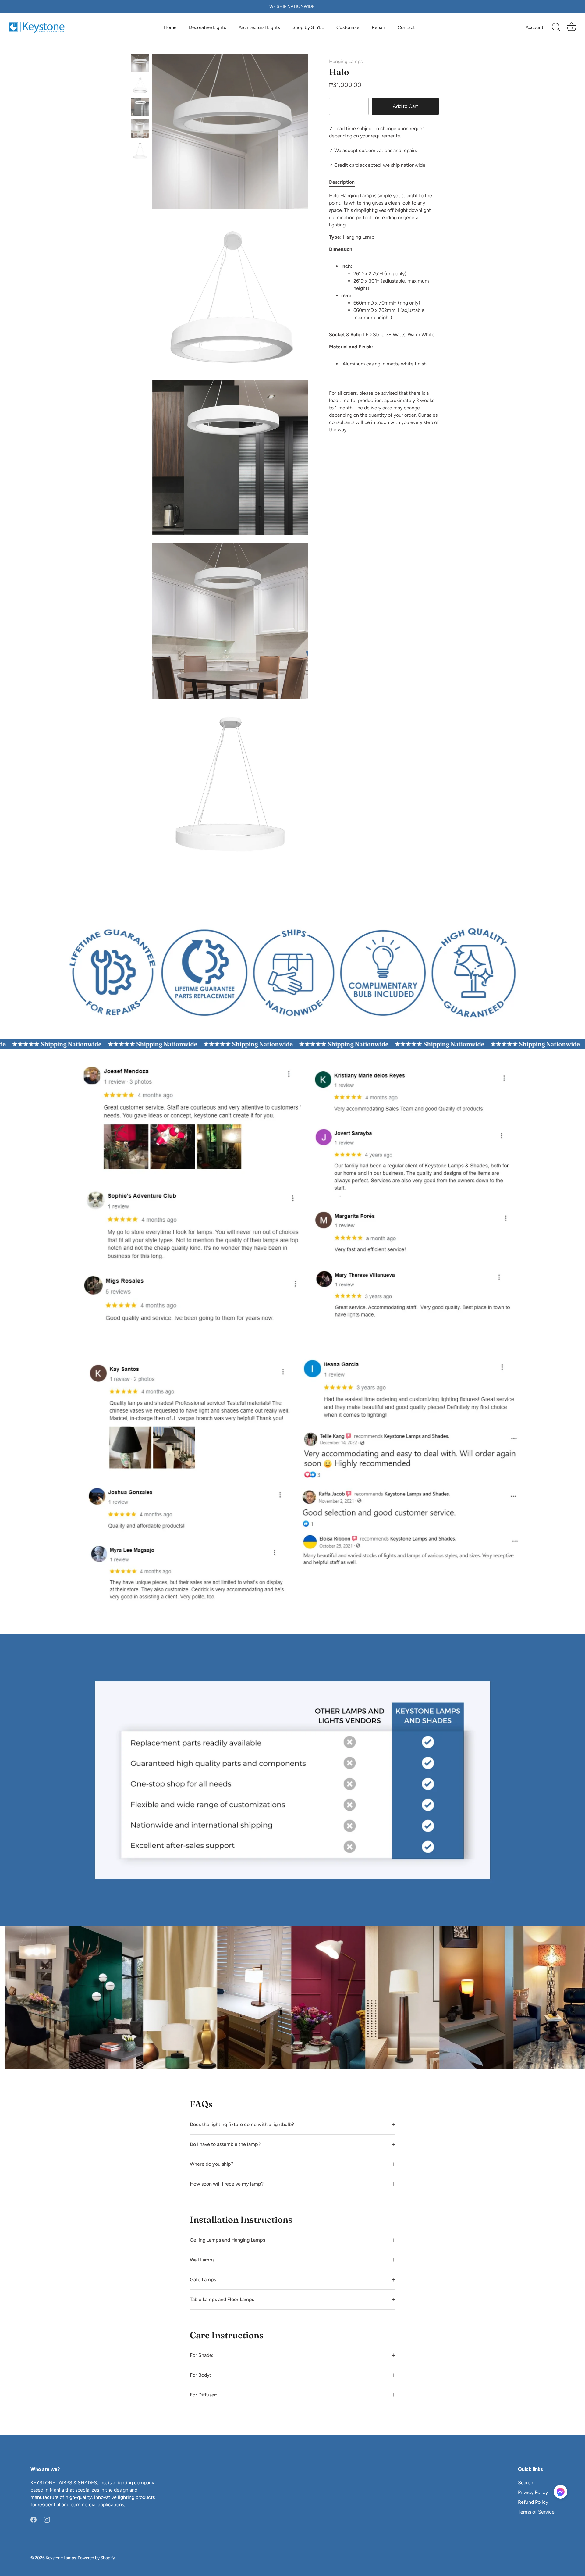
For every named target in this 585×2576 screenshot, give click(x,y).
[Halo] (140, 63)
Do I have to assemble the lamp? (225, 2144)
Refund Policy (533, 2502)
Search (526, 2483)
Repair (378, 27)
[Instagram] (47, 2519)
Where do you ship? (212, 2164)
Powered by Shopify (96, 2558)
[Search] (556, 27)
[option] (140, 64)
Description (342, 182)
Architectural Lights (259, 27)
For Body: (200, 2375)
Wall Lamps (202, 2260)
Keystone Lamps (61, 2558)
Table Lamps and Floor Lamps (222, 2299)
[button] (560, 2492)
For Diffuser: (204, 2395)
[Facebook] (34, 2519)
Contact (406, 27)
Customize (348, 27)
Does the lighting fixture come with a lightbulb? (242, 2124)
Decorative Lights (207, 27)
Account (535, 27)
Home (170, 27)
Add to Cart (405, 106)
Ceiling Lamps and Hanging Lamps (227, 2240)
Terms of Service (536, 2512)
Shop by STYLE (308, 27)
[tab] (345, 182)
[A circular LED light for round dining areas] (140, 85)
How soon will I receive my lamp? (227, 2184)
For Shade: (202, 2355)
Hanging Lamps (346, 61)
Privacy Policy (533, 2492)
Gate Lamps (203, 2280)
